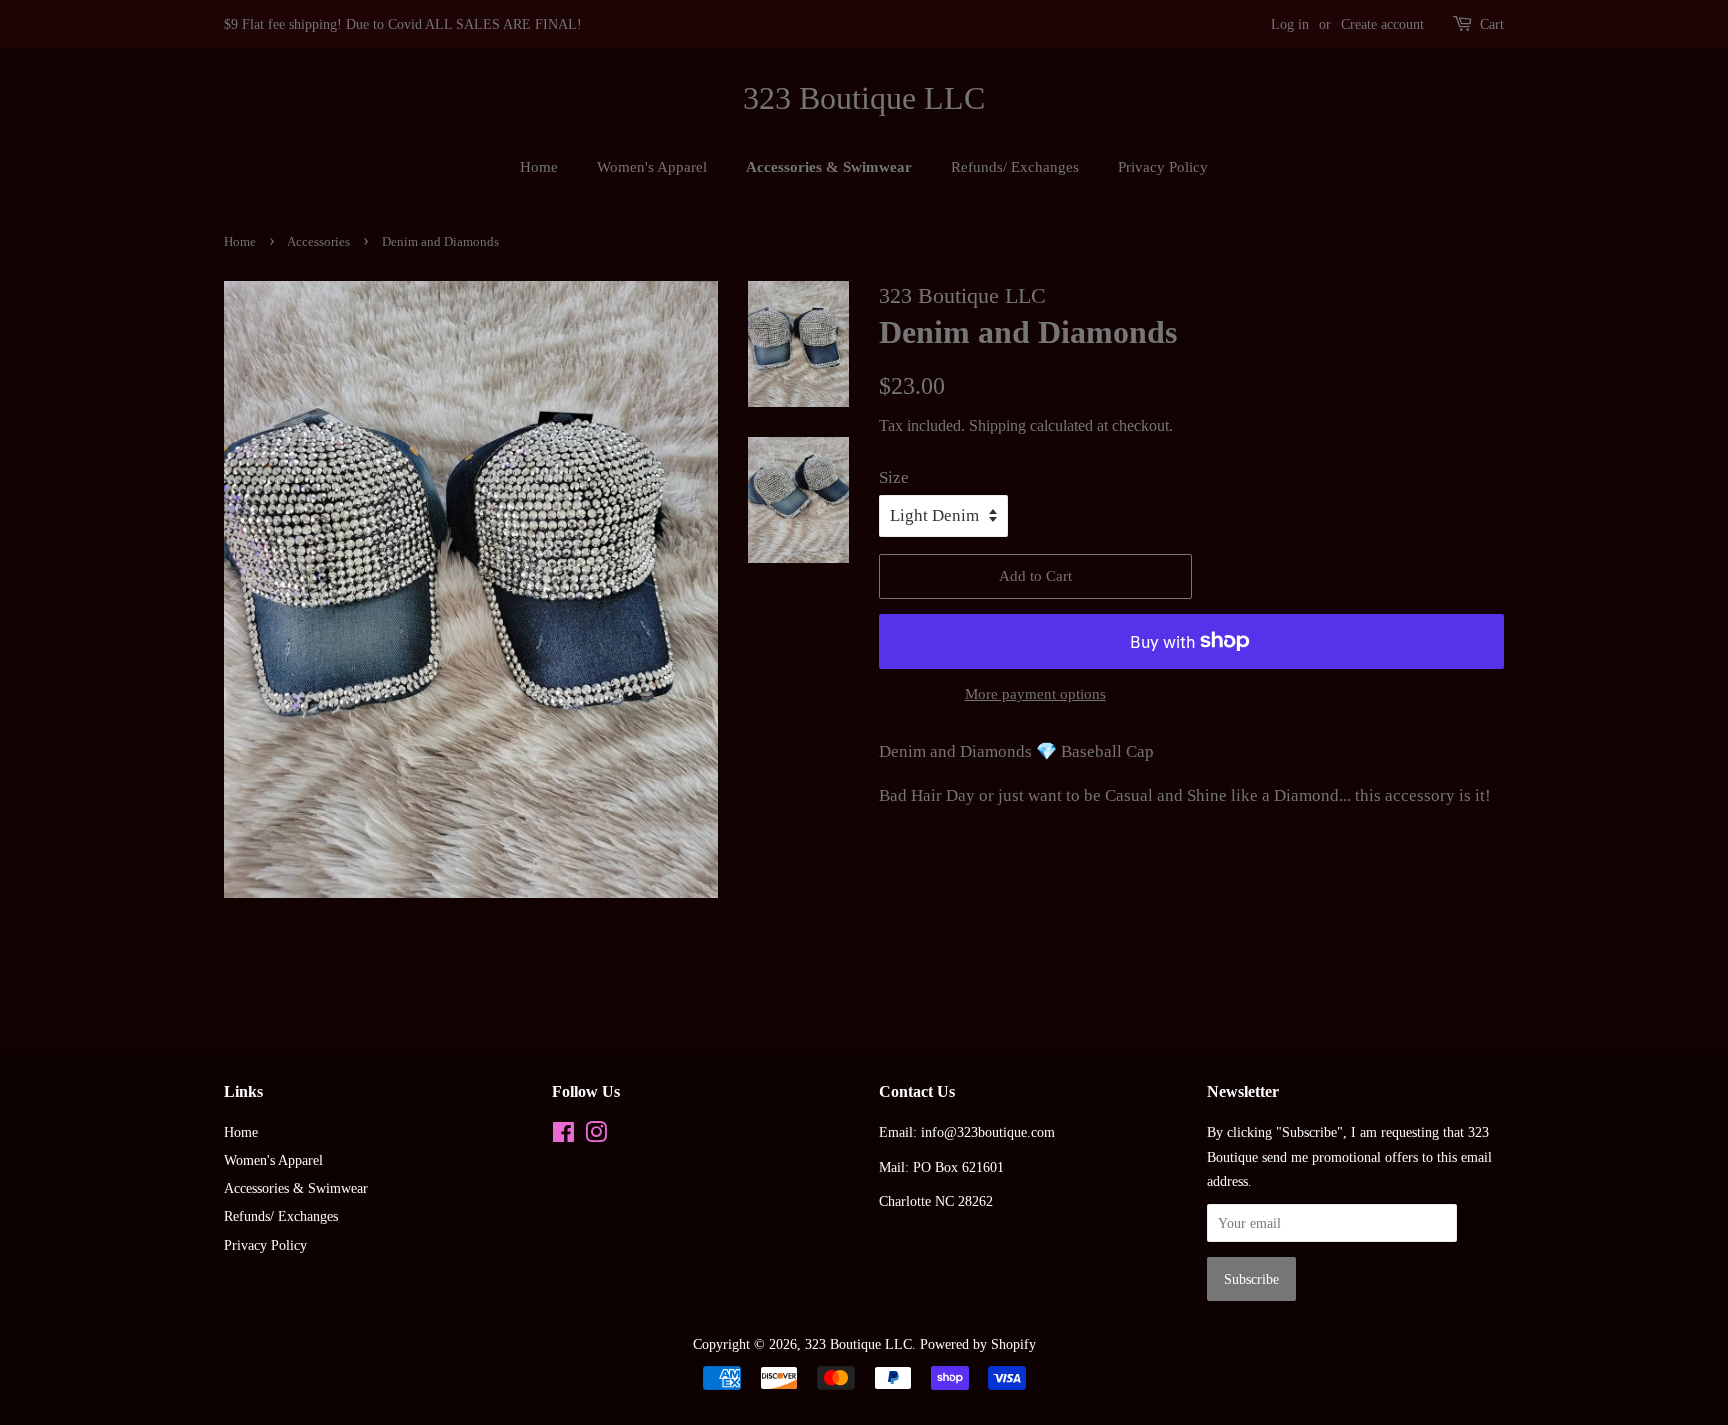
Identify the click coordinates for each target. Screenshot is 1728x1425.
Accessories (318, 242)
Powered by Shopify (978, 1344)
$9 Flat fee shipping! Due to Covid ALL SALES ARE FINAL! (403, 24)
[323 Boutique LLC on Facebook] (563, 1136)
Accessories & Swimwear (829, 167)
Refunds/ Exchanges (1015, 167)
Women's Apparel (652, 167)
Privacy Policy (1163, 167)
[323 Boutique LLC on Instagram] (596, 1136)
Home (539, 167)
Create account (1382, 24)
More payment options (1035, 694)
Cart (1492, 24)
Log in (1290, 24)
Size (894, 477)
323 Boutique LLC (864, 98)
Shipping (997, 425)
